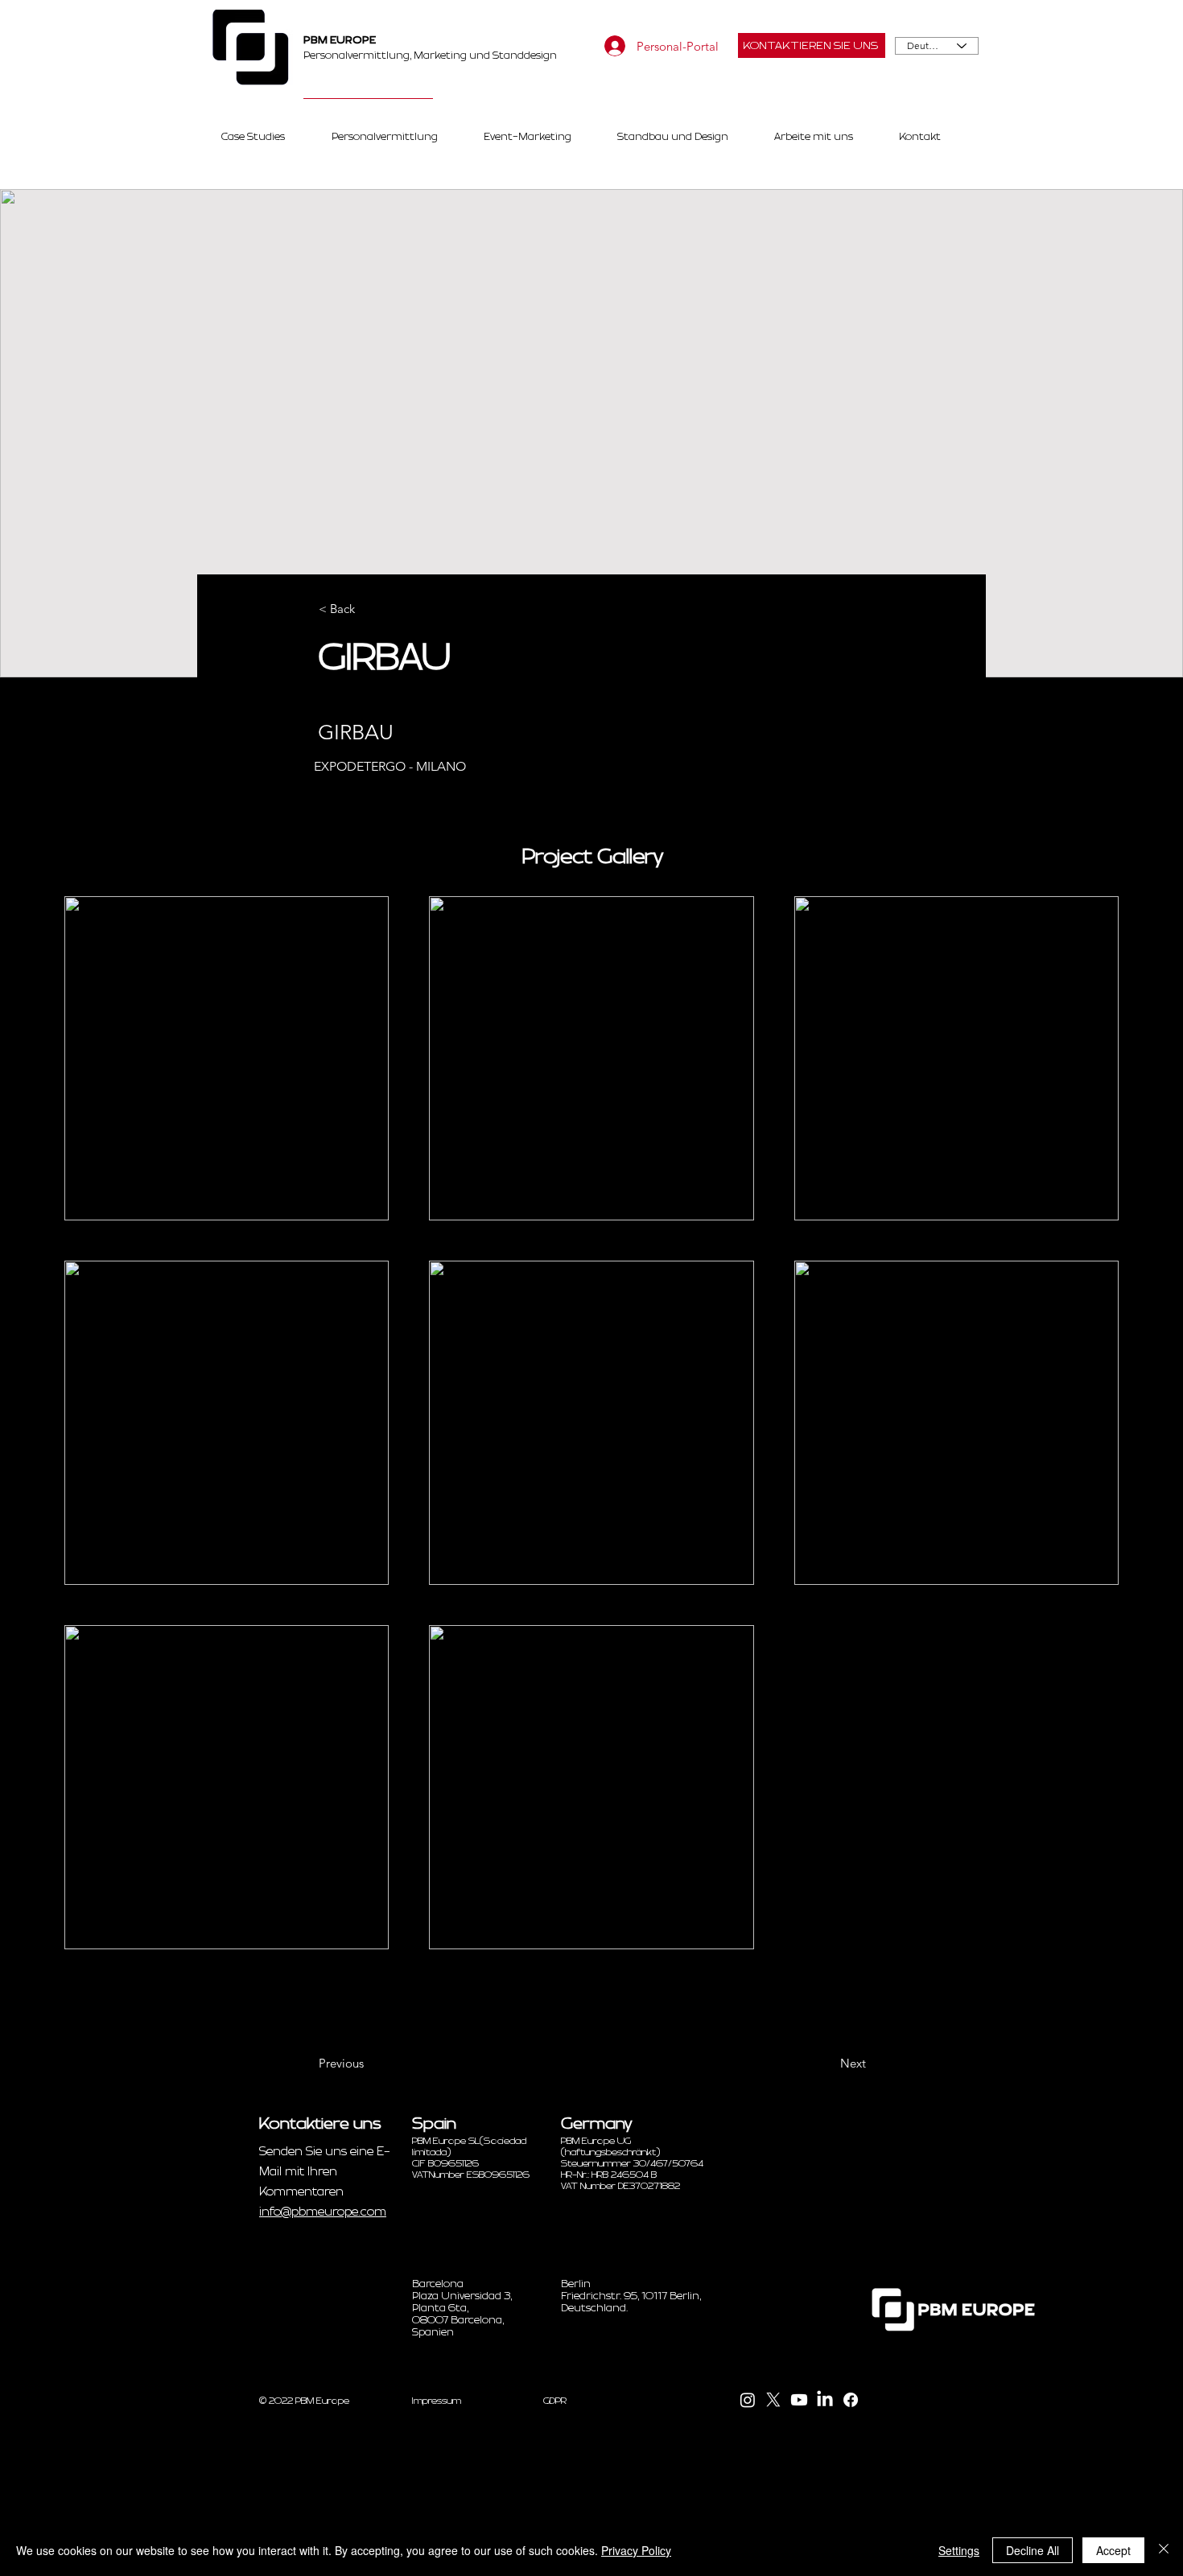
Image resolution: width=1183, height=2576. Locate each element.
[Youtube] (799, 2400)
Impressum (437, 2401)
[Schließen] (1164, 2550)
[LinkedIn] (825, 2400)
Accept (1113, 2550)
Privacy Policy (636, 2550)
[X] (773, 2400)
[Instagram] (748, 2400)
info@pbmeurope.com (323, 2212)
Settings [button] (959, 2550)
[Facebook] (851, 2400)
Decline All (1033, 2550)
